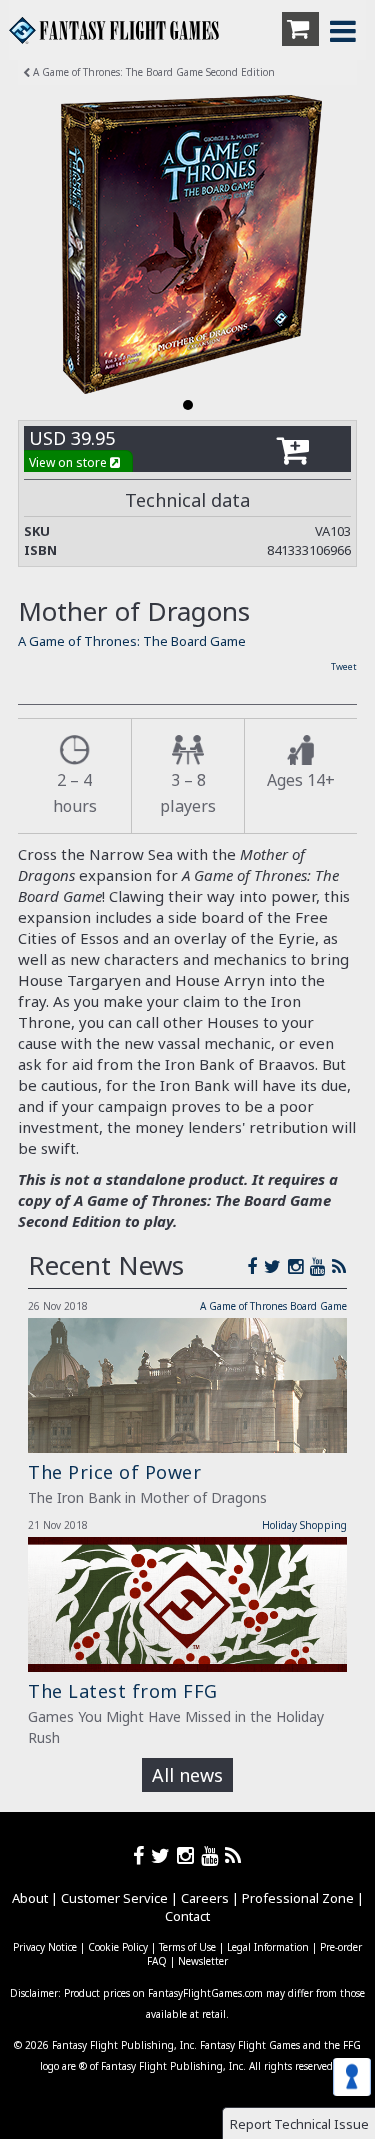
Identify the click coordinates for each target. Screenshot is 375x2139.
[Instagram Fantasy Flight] (299, 1266)
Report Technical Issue (299, 2124)
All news (187, 1775)
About (30, 1898)
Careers (205, 1898)
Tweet (344, 666)
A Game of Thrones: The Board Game (132, 641)
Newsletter (203, 1961)
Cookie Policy (118, 1947)
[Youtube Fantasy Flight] (213, 1855)
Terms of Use (187, 1947)
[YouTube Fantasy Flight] (321, 1266)
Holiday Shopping (304, 1525)
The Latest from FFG (123, 1691)
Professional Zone (298, 1898)
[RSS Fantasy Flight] (339, 1266)
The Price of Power (114, 1472)
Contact (187, 1916)
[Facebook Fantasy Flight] (255, 1266)
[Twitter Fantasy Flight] (276, 1266)
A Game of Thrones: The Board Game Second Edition (152, 72)
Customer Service (114, 1898)
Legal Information (268, 1947)
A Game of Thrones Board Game (273, 1306)
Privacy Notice (45, 1947)
